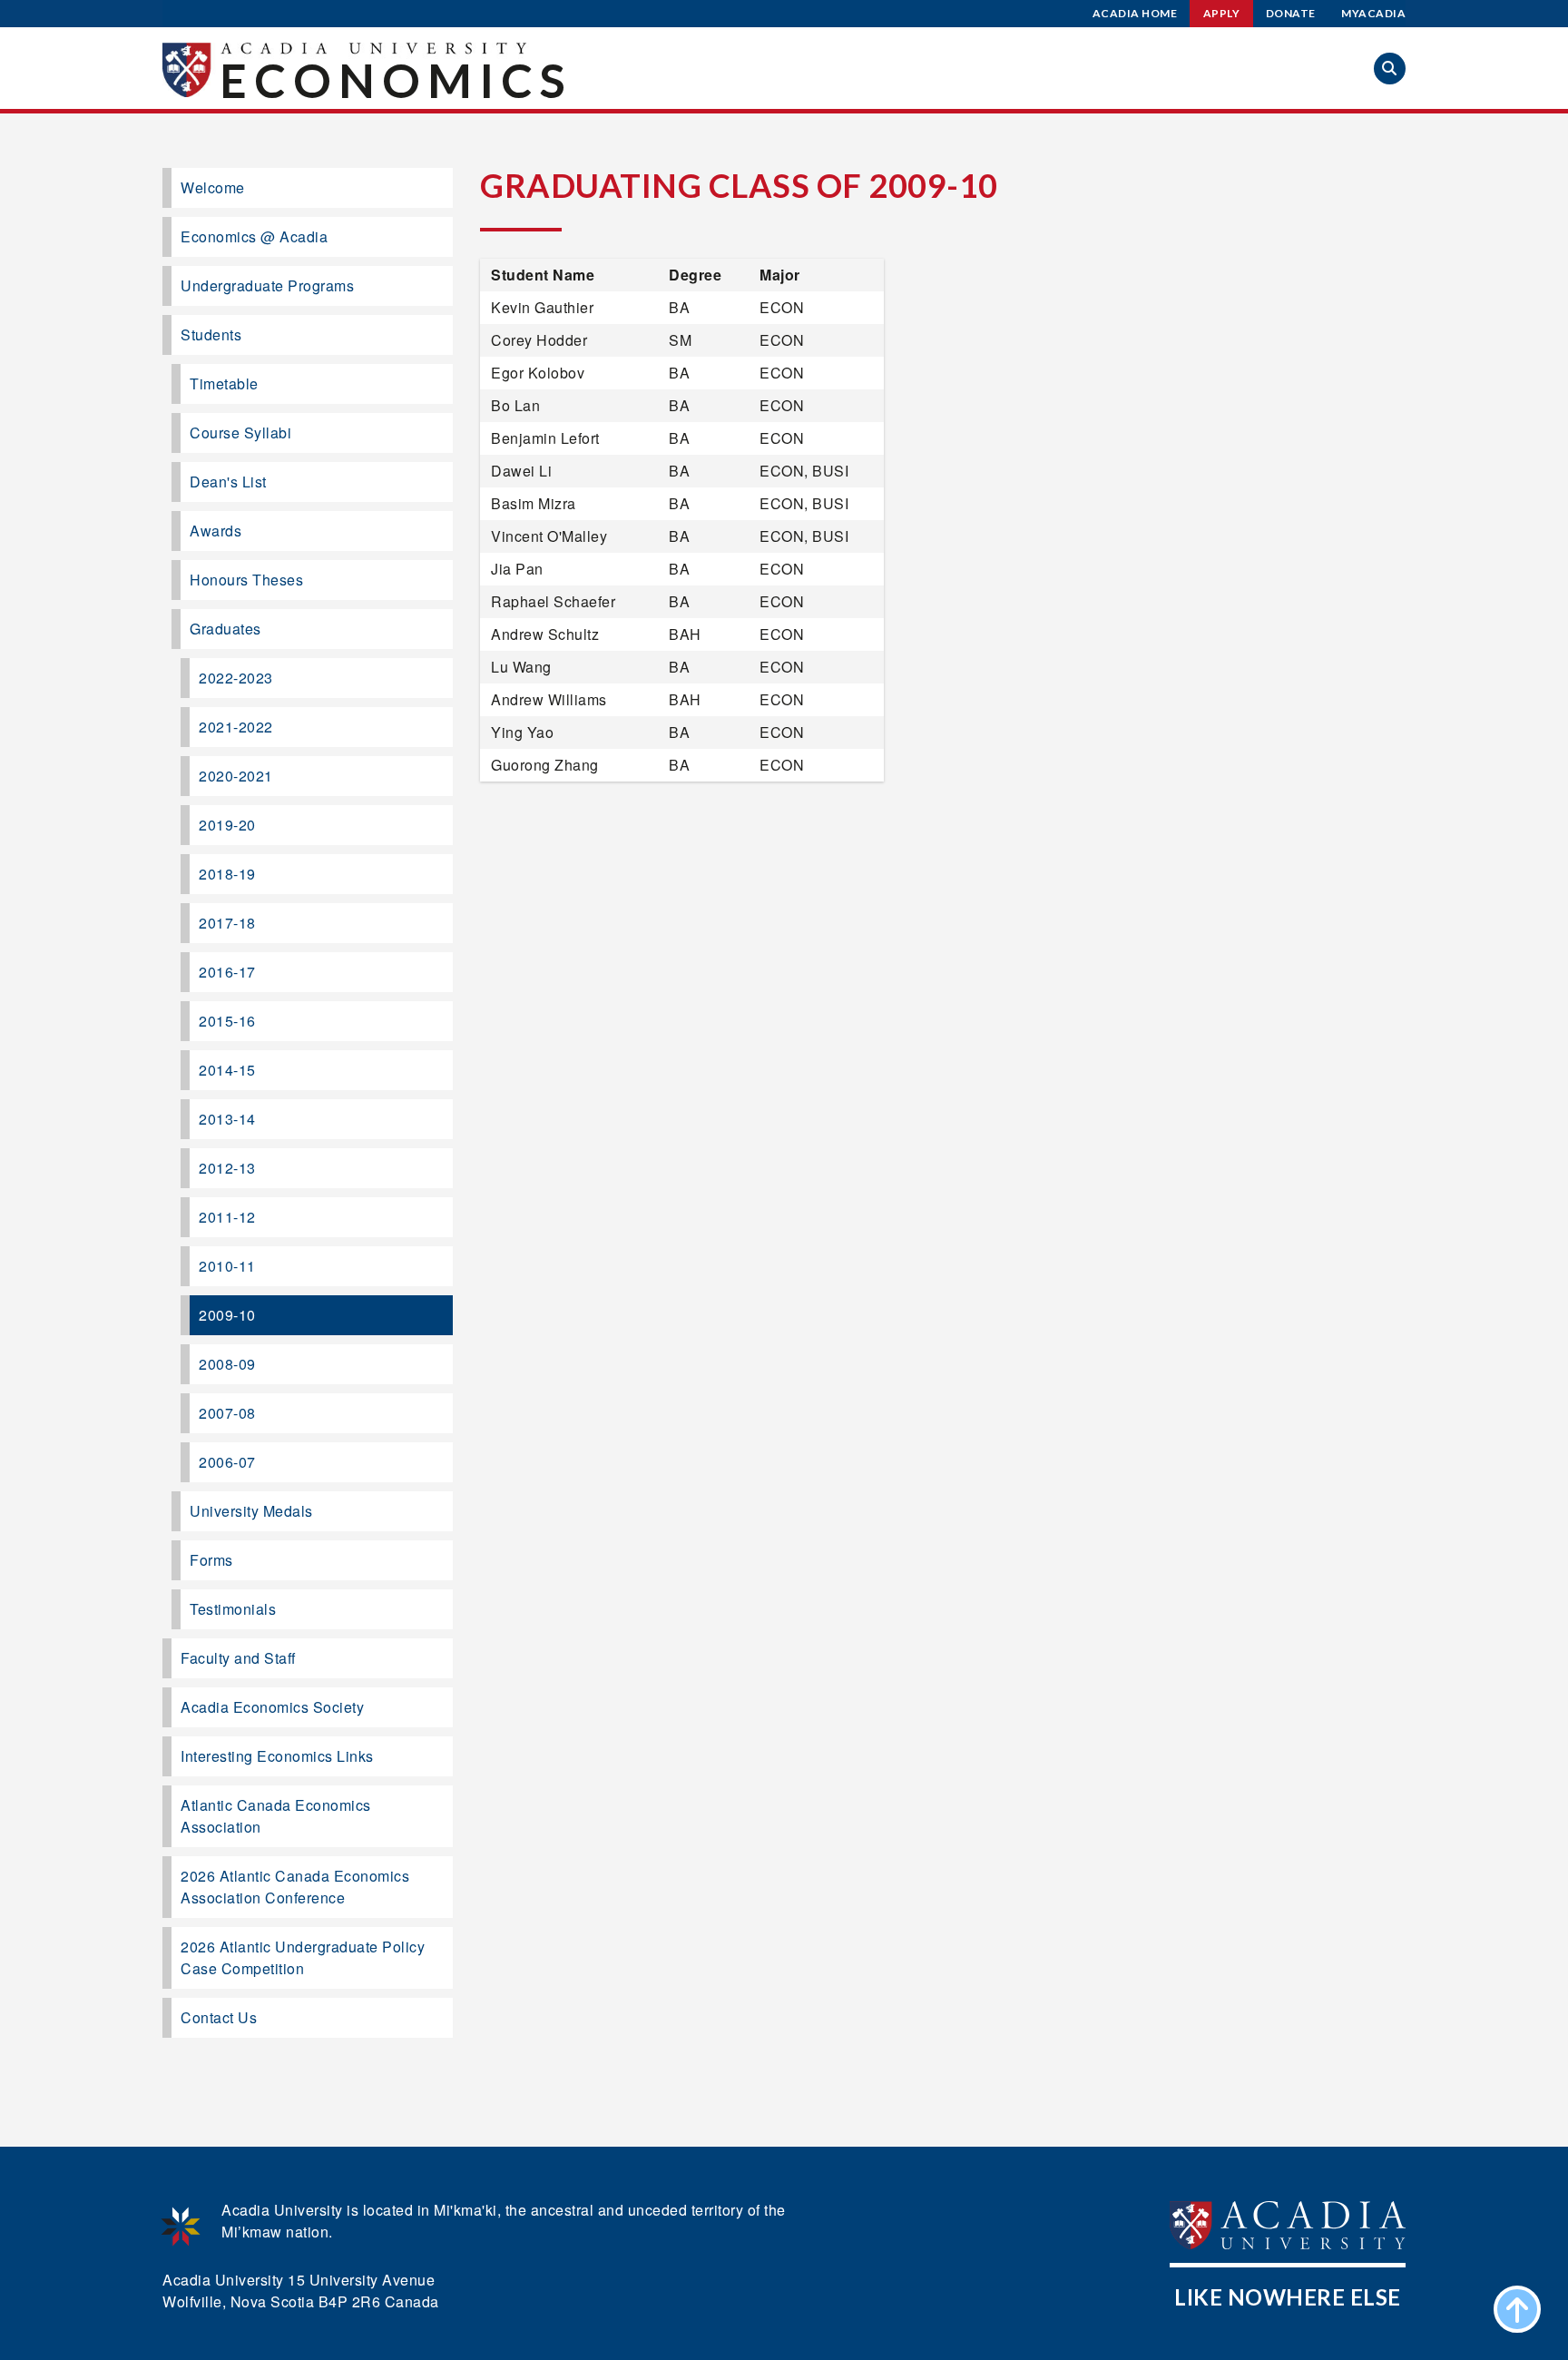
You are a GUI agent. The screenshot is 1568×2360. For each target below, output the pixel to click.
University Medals (251, 1511)
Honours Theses (246, 580)
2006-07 (227, 1462)
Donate (1291, 13)
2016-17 (227, 972)
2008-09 (227, 1364)
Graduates (225, 629)
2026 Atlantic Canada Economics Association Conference (295, 1887)
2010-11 (227, 1266)
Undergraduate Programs (267, 285)
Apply (1222, 13)
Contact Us (219, 2017)
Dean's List (228, 482)
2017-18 (227, 923)
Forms (211, 1560)
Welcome (213, 187)
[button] (1390, 69)
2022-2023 (236, 678)
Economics (396, 80)
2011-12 (227, 1217)
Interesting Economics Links (277, 1756)
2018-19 (227, 874)
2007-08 (227, 1413)
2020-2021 (236, 776)
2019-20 (227, 825)
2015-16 (227, 1021)
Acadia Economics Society (272, 1707)
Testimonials (233, 1609)
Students (211, 334)
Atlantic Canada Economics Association (276, 1816)
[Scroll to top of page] (1517, 2309)
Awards (216, 531)
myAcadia (1373, 13)
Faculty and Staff (238, 1658)
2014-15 (227, 1070)
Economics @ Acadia (254, 236)
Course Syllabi (240, 433)
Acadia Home (1135, 13)
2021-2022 (236, 727)
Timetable (224, 383)
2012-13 (227, 1168)
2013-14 (227, 1119)
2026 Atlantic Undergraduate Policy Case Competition (303, 1957)
